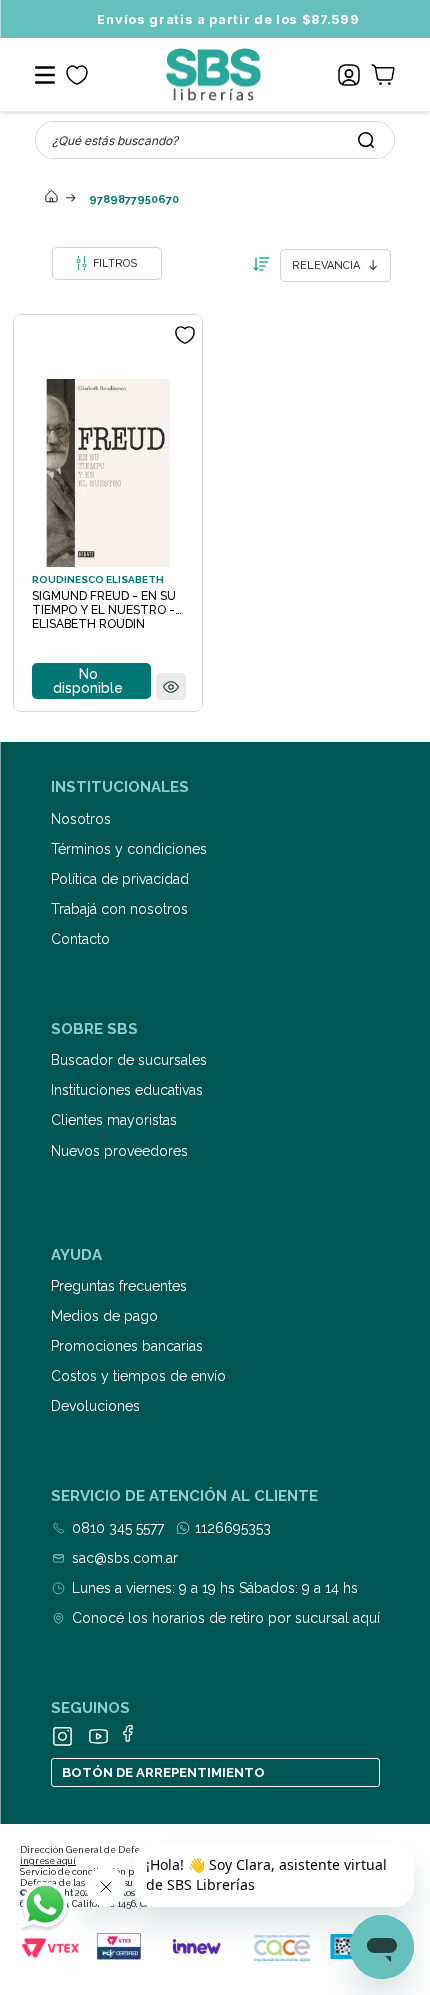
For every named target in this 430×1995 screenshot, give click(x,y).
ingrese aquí (48, 1861)
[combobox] (215, 140)
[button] (171, 687)
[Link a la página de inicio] (52, 198)
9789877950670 (134, 199)
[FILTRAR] (107, 263)
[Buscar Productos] (366, 140)
